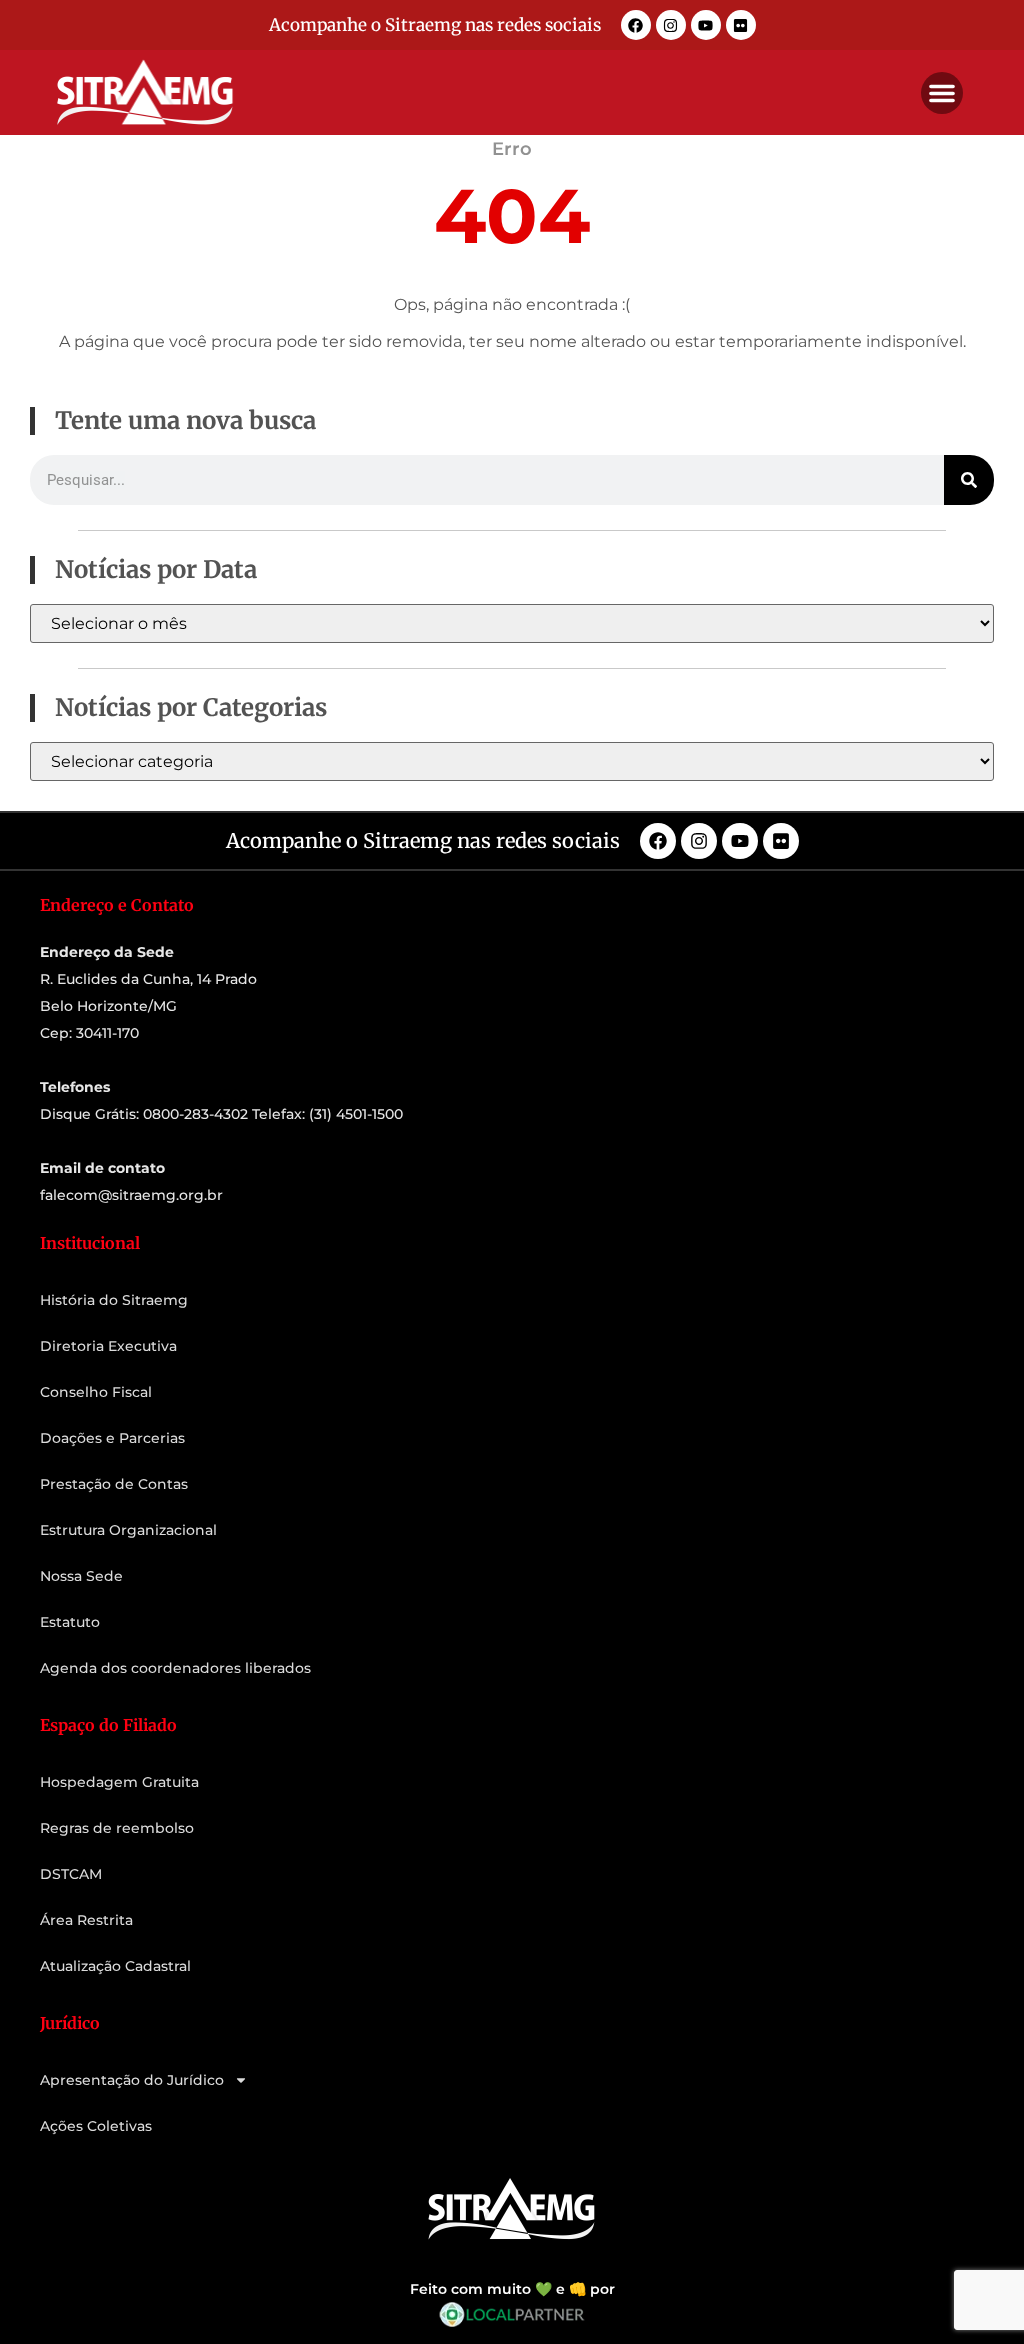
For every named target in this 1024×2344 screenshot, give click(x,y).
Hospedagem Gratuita (119, 1782)
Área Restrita (86, 1920)
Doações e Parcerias (112, 1438)
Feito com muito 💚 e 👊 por (512, 2289)
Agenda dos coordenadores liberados (175, 1668)
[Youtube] (706, 25)
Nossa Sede (81, 1576)
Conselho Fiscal (96, 1392)
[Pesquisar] (969, 480)
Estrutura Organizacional (128, 1530)
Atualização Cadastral (115, 1966)
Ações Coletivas (96, 2126)
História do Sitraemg (114, 1300)
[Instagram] (671, 25)
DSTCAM (71, 1874)
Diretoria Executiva (108, 1346)
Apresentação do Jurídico (132, 2080)
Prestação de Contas (114, 1484)
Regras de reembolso (117, 1828)
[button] (942, 93)
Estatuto (70, 1622)
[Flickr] (741, 25)
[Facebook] (636, 25)
